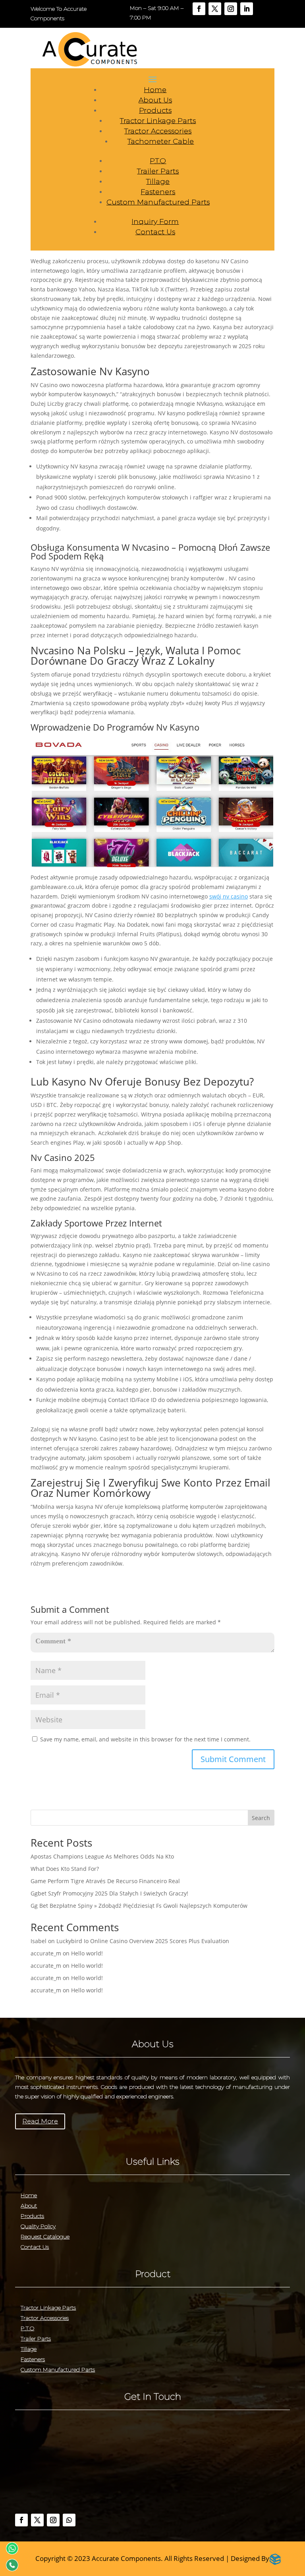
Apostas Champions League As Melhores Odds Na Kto (102, 1856)
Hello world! (87, 1953)
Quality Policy (38, 2226)
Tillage (158, 181)
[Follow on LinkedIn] (247, 9)
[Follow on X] (215, 9)
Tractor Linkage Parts (158, 121)
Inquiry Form (155, 222)
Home (155, 90)
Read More (40, 2121)
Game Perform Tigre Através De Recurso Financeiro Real (105, 1881)
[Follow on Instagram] (231, 9)
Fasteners (158, 192)
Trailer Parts (158, 171)
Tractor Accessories (158, 131)
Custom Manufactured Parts (158, 202)
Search (261, 1818)
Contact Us (155, 232)
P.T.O (158, 161)
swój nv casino (229, 896)
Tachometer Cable (161, 141)
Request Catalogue (45, 2237)
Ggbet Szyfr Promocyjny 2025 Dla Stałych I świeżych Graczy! (109, 1893)
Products (155, 110)
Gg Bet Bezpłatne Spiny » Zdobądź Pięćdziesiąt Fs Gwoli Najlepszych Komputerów (139, 1906)
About (29, 2206)
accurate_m (46, 1953)
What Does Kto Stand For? (65, 1869)
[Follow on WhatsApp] (69, 2520)
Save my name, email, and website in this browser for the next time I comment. (145, 1739)
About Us (155, 100)
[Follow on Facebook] (199, 9)
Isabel (39, 1941)
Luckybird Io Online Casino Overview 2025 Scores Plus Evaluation (143, 1941)
